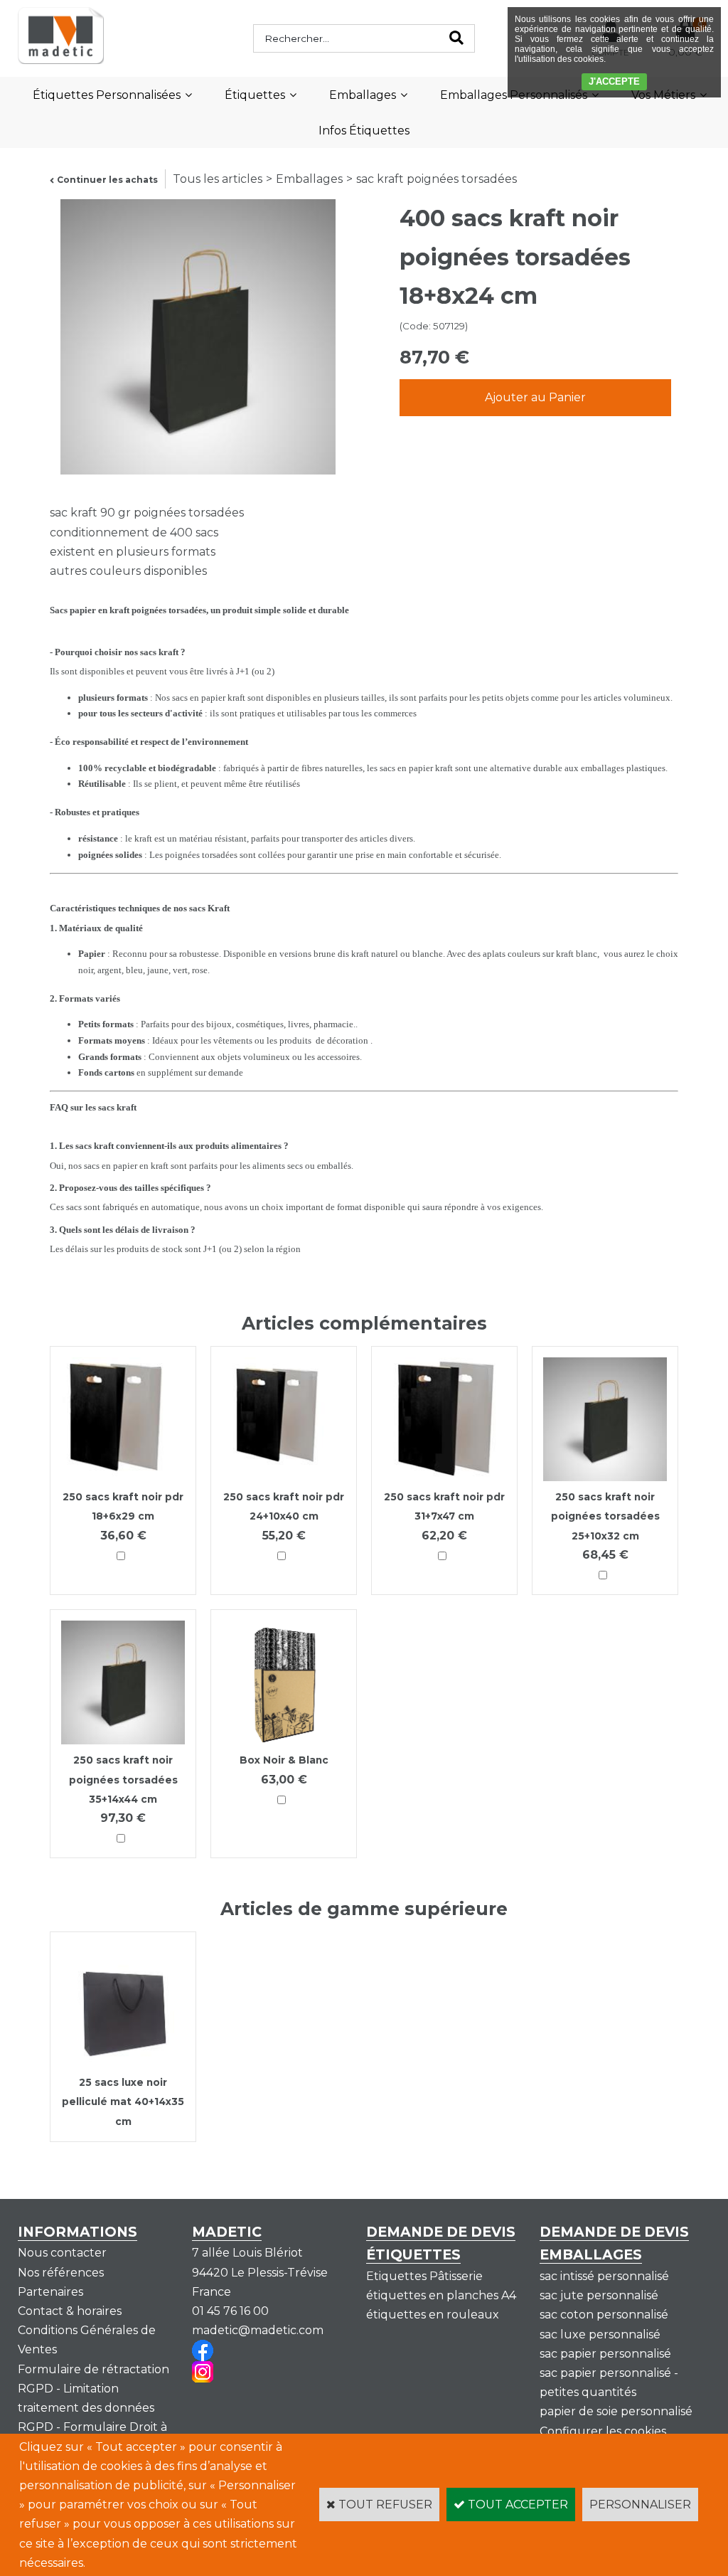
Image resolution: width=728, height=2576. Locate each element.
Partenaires (50, 2292)
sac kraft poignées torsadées (437, 179)
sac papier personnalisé (605, 2354)
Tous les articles (218, 179)
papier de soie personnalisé (616, 2411)
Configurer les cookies (603, 2431)
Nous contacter (62, 2253)
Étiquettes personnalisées (107, 95)
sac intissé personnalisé (604, 2276)
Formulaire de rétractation (93, 2369)
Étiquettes (255, 95)
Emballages (363, 95)
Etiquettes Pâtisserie (424, 2276)
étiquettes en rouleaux (433, 2315)
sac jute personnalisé (599, 2295)
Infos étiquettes (364, 131)
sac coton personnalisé (604, 2315)
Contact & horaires (70, 2311)
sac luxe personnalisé (600, 2334)
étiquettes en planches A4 (441, 2295)
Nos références (61, 2273)
